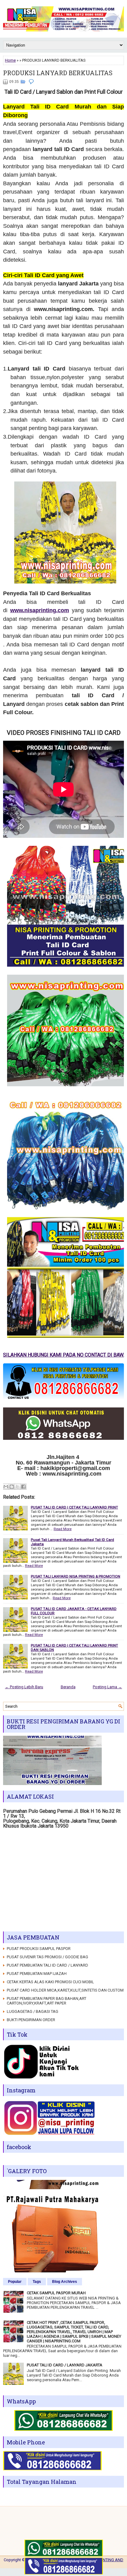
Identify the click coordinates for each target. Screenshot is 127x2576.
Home (10, 60)
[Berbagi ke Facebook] (23, 1487)
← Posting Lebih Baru (24, 1687)
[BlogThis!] (12, 1487)
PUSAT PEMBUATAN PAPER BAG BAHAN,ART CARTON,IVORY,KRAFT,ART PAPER (47, 2001)
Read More (63, 1529)
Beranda (68, 1687)
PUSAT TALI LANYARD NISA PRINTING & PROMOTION (76, 1576)
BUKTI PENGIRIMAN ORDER (31, 2020)
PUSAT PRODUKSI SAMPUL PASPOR (39, 1949)
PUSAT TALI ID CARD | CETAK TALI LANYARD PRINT (74, 1507)
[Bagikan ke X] (18, 1487)
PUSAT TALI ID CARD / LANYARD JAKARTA (65, 2365)
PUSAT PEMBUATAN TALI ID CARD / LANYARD (47, 1965)
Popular (15, 2282)
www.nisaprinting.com (40, 610)
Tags (37, 2282)
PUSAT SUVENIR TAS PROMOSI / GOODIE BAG (47, 1957)
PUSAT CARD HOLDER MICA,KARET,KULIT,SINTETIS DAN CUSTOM (65, 1990)
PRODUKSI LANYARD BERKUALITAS (58, 73)
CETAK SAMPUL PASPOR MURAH (56, 2293)
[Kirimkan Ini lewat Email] (6, 1487)
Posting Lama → (107, 1687)
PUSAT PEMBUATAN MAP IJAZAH (37, 1974)
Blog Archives (65, 2282)
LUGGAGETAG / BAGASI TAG (33, 2011)
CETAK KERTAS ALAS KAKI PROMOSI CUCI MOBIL (50, 1982)
